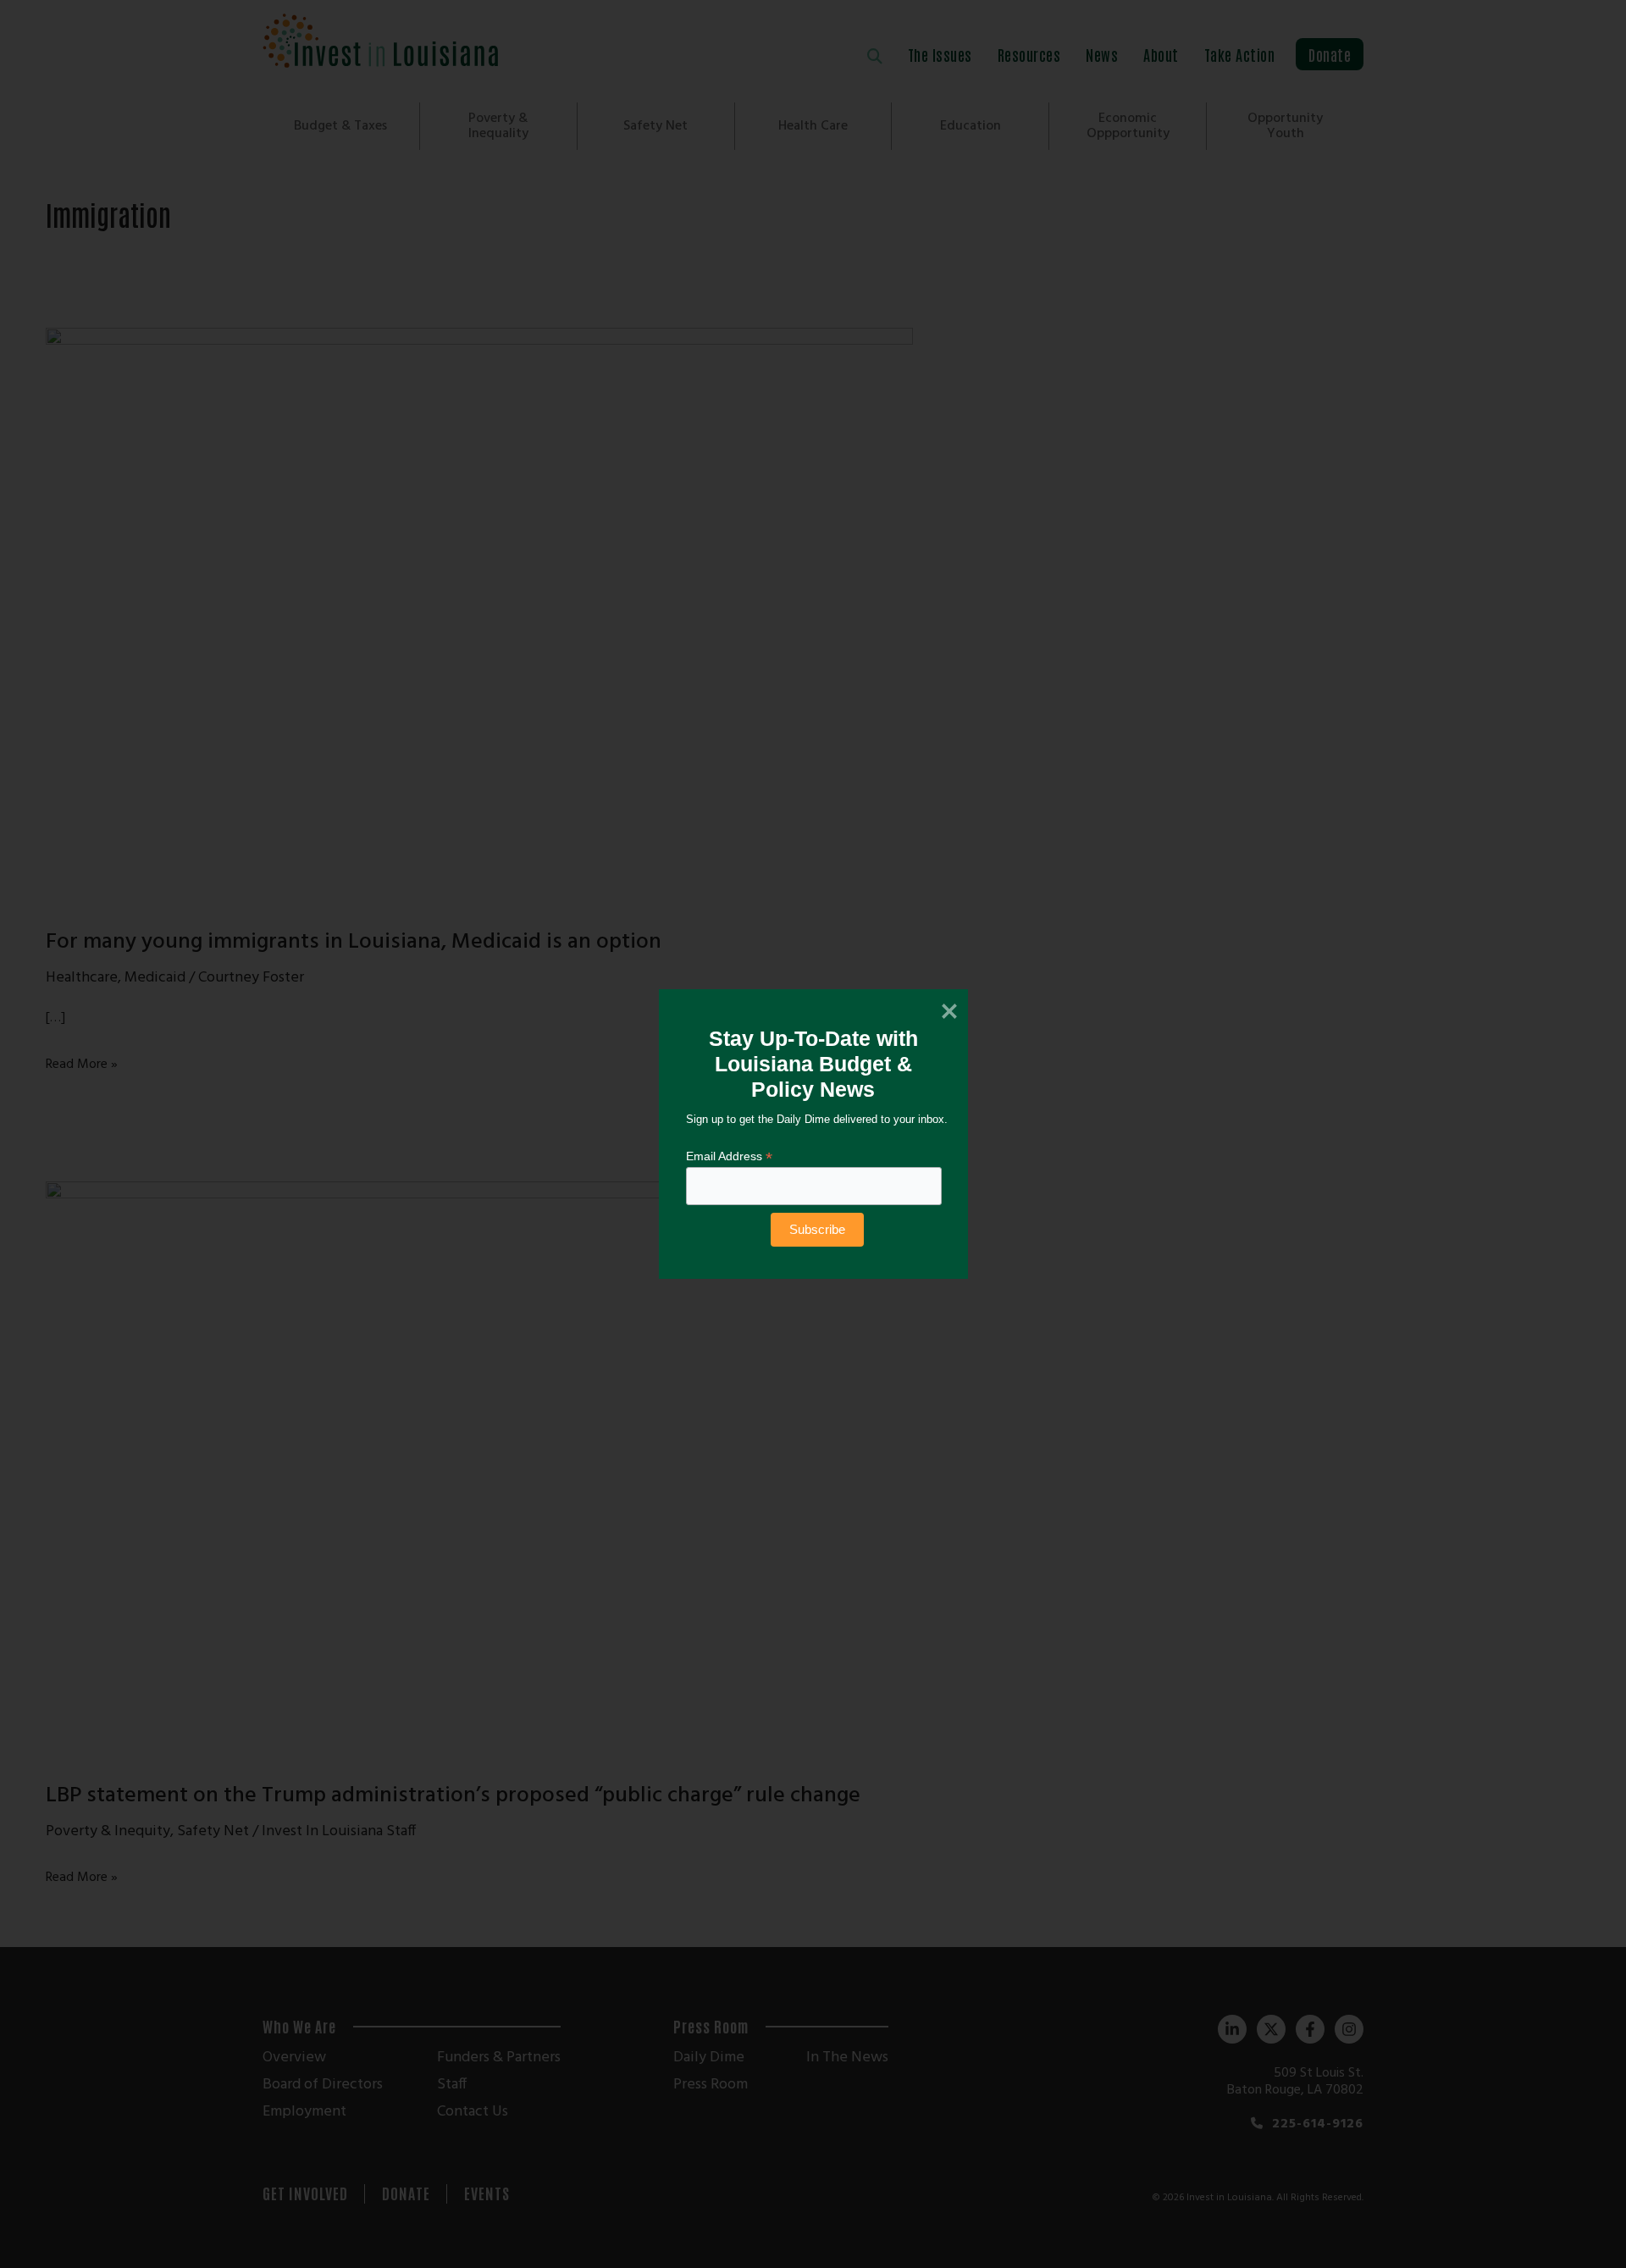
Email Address (729, 1156)
